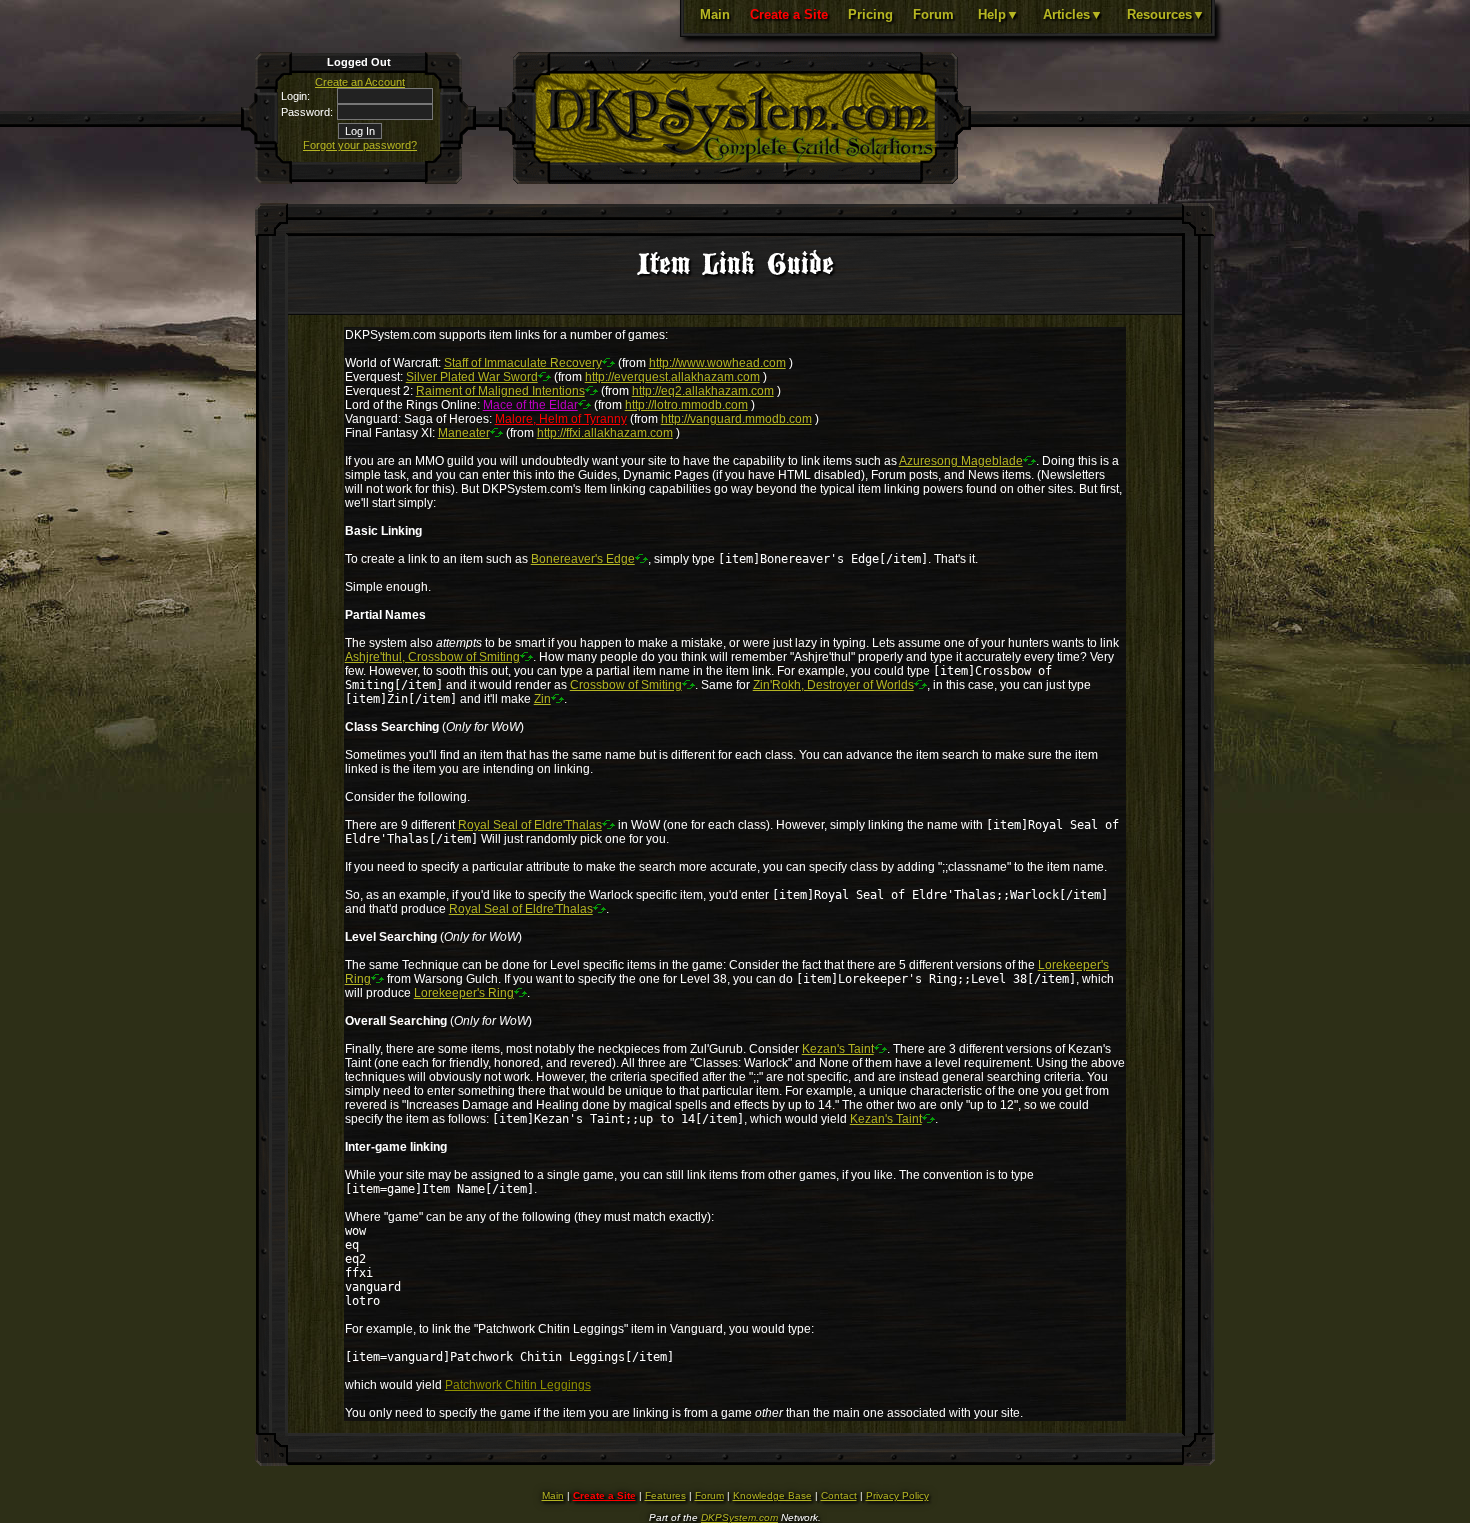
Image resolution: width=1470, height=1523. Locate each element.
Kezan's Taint (838, 1049)
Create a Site (789, 14)
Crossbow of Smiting (626, 685)
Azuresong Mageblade (961, 461)
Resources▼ (1166, 14)
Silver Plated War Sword (472, 377)
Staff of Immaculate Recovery (523, 363)
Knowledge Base (772, 1495)
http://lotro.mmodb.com (686, 405)
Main (715, 14)
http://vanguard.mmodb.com (736, 419)
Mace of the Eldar (530, 405)
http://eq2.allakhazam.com (703, 391)
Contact (839, 1495)
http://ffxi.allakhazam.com (605, 433)
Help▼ (998, 14)
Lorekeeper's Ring (464, 993)
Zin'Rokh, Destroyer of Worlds (833, 685)
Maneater (464, 433)
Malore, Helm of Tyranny (561, 419)
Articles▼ (1073, 14)
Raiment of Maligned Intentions (500, 391)
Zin (542, 699)
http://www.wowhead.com (717, 363)
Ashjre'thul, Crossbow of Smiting (432, 657)
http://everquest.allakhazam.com (672, 377)
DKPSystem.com (739, 1517)
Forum (933, 14)
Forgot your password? (360, 145)
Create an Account (360, 82)
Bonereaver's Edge (583, 559)
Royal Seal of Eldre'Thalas (530, 825)
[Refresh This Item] (608, 362)
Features (665, 1495)
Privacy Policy (897, 1495)
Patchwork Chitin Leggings (518, 1385)
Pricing (870, 14)
